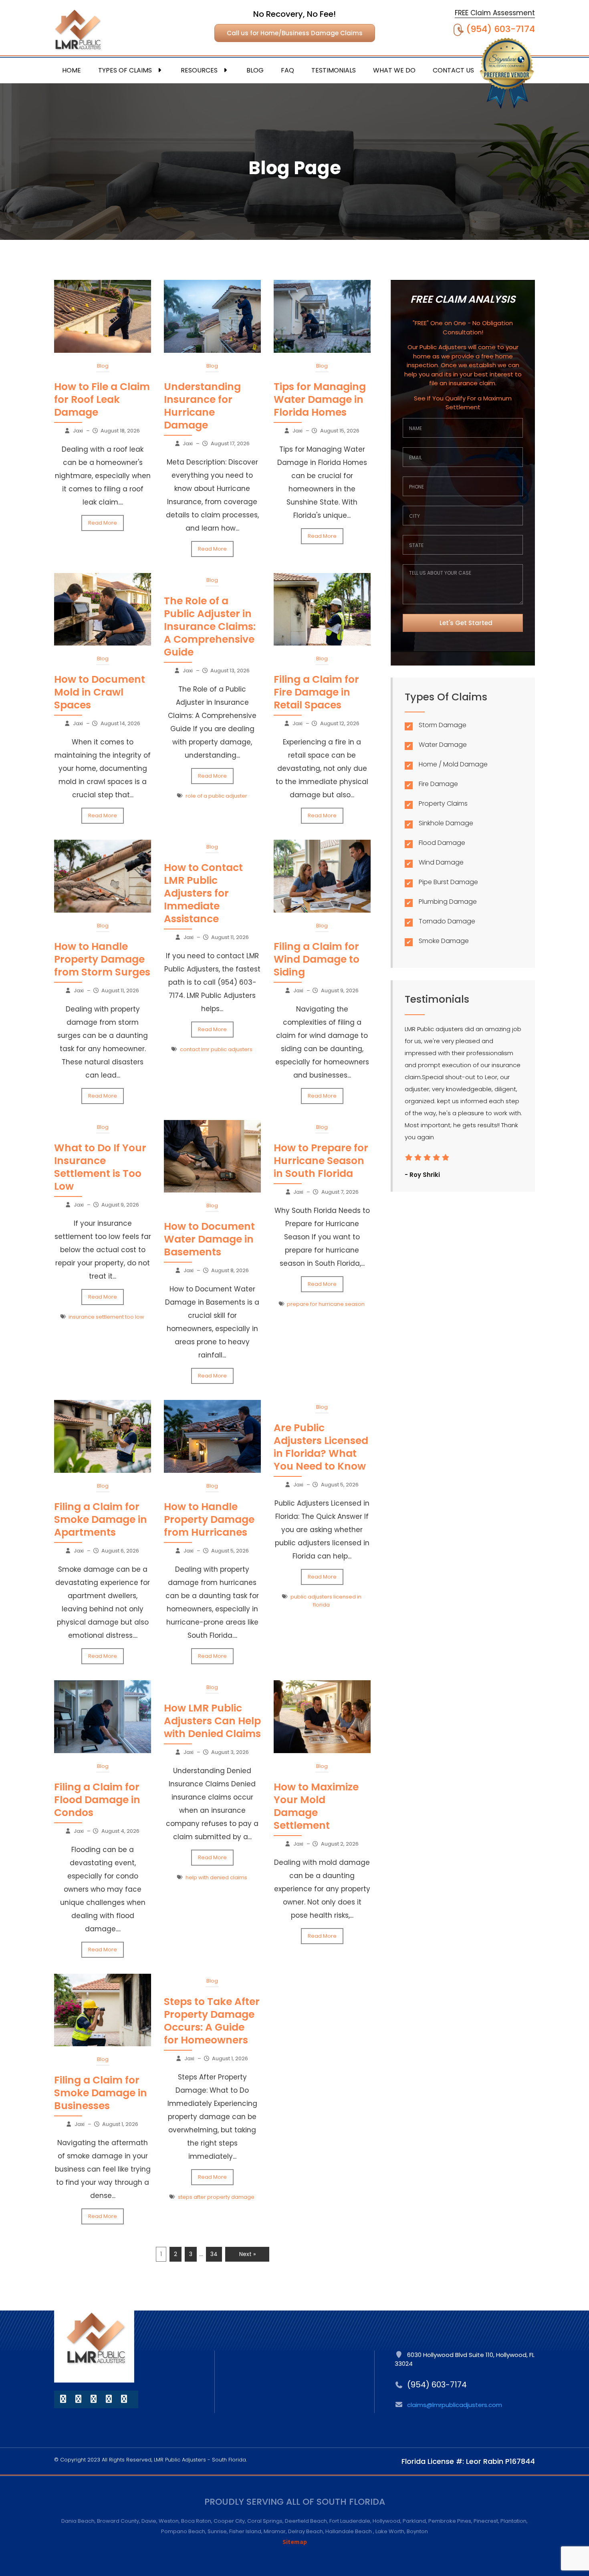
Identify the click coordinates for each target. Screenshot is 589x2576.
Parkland (414, 2521)
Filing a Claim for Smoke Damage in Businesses (101, 2093)
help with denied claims (216, 1877)
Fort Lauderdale (350, 2521)
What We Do (394, 70)
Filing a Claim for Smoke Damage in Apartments (101, 1519)
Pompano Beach (183, 2531)
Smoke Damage (444, 941)
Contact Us (453, 70)
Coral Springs (265, 2521)
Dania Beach (78, 2521)
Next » (247, 2254)
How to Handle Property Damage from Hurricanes (209, 1519)
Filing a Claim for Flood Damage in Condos (97, 1800)
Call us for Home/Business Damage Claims (295, 33)
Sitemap (295, 2542)
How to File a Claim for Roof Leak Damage (102, 399)
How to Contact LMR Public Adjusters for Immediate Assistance (203, 893)
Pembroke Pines (450, 2521)
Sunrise (217, 2531)
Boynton (417, 2531)
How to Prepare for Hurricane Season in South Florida (321, 1161)
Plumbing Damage (448, 902)
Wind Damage (441, 863)
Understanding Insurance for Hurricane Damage (202, 406)
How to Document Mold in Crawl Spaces (100, 692)
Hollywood (386, 2521)
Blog (255, 70)
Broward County (118, 2521)
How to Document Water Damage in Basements (209, 1239)
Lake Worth (390, 2531)
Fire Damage (438, 784)
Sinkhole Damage (446, 823)
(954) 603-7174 (500, 29)
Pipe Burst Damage (448, 882)
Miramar (275, 2531)
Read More (103, 523)
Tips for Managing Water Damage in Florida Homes (320, 399)
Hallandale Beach (349, 2531)
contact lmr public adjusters (216, 1049)
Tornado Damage (447, 922)
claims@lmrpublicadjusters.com (455, 2405)
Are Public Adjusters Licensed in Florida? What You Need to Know (321, 1447)
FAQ (287, 70)
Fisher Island (245, 2531)
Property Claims (443, 804)
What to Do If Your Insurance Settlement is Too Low (100, 1167)
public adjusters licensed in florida (326, 1601)
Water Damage (443, 745)
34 (214, 2254)
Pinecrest (486, 2521)
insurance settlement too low (106, 1317)
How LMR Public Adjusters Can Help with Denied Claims (212, 1721)
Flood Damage (442, 843)
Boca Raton (196, 2521)
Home (72, 70)
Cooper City (229, 2521)
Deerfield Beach (306, 2521)
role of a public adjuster (216, 796)
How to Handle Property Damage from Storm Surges (102, 959)
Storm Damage (443, 725)
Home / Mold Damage (453, 765)
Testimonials (334, 70)
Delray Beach (306, 2531)
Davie (149, 2521)
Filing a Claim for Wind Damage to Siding (317, 959)
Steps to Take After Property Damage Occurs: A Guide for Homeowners (212, 2021)
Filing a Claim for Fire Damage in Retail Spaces (316, 692)
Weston (169, 2521)
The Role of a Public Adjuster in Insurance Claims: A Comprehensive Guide (210, 626)
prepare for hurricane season (326, 1304)
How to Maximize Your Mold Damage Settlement (316, 1806)
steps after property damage (216, 2197)
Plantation (513, 2521)
